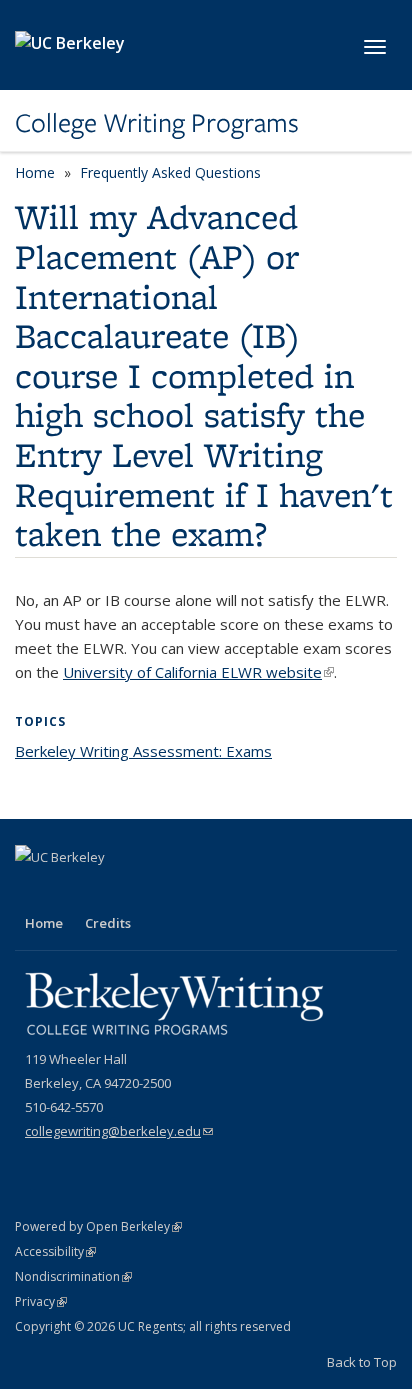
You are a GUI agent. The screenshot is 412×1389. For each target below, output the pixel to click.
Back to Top (362, 1362)
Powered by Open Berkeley (98, 1226)
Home (35, 172)
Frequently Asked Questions (170, 172)
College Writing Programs (157, 123)
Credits (108, 923)
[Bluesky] (150, 891)
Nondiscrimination (73, 1276)
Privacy (41, 1301)
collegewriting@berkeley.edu (119, 1131)
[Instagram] (111, 891)
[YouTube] (72, 891)
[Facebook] (33, 891)
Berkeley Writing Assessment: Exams (143, 751)
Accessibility (55, 1251)
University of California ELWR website (198, 672)
